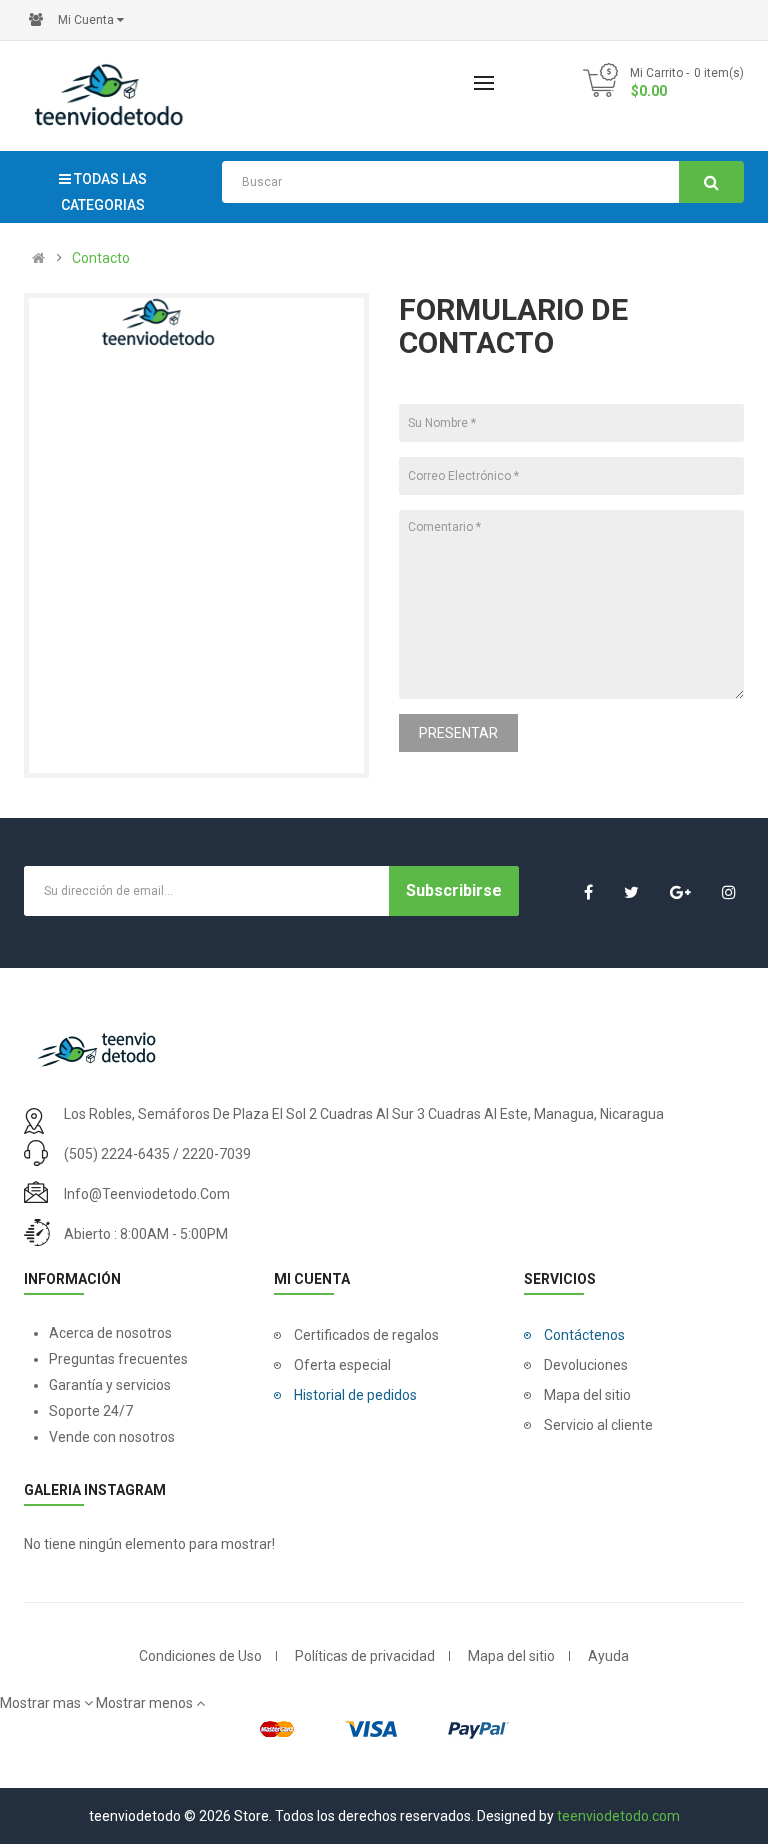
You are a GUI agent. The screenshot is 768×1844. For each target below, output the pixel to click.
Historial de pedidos (355, 1395)
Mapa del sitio (587, 1395)
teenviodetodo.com (618, 1816)
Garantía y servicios (110, 1385)
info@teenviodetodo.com (147, 1194)
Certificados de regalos (366, 1335)
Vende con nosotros (112, 1437)
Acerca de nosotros (110, 1333)
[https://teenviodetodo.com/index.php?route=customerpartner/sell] (36, 19)
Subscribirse (454, 890)
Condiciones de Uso (200, 1656)
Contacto (101, 258)
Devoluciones (586, 1365)
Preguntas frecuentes (118, 1359)
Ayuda (608, 1656)
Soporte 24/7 (92, 1411)
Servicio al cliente (598, 1425)
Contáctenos (584, 1335)
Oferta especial (342, 1365)
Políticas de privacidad (365, 1656)
